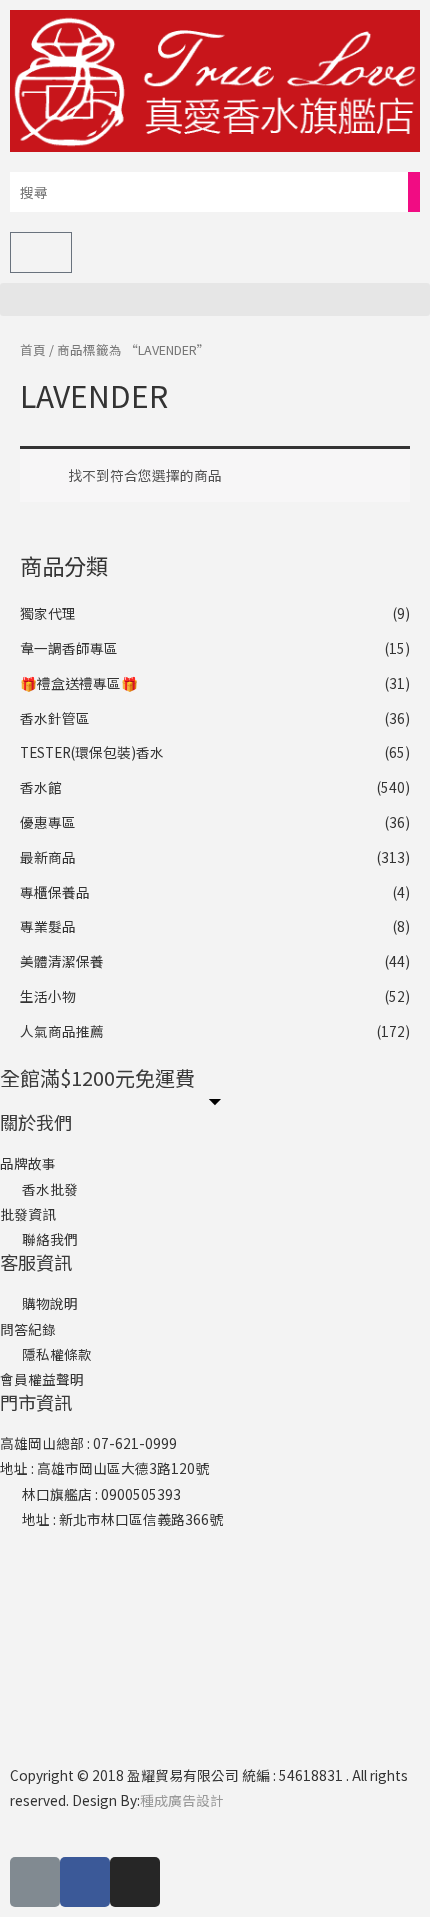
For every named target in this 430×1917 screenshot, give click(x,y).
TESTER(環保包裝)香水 (92, 752)
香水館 (41, 787)
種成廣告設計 (182, 1800)
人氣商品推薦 (62, 1031)
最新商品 (48, 857)
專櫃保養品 (55, 892)
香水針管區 (55, 718)
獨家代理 (48, 613)
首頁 (33, 349)
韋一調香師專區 (69, 648)
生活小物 (48, 996)
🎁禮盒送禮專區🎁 (79, 683)
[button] (215, 299)
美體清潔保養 (62, 961)
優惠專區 (48, 822)
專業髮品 (48, 926)
